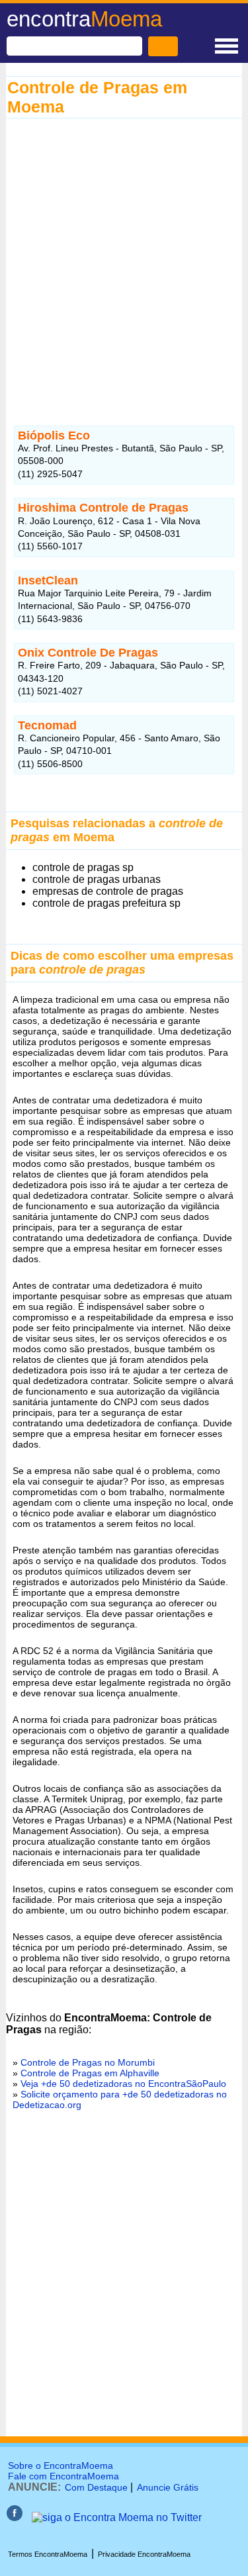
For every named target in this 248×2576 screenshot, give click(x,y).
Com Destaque (96, 2487)
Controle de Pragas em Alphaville (90, 2073)
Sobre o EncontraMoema (61, 2465)
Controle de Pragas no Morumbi (88, 2062)
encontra (84, 19)
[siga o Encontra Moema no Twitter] (117, 2517)
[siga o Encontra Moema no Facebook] (15, 2517)
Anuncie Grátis (168, 2487)
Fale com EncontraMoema (63, 2476)
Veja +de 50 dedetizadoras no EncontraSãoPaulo (123, 2084)
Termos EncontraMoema (48, 2554)
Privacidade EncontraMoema (144, 2554)
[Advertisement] (124, 266)
